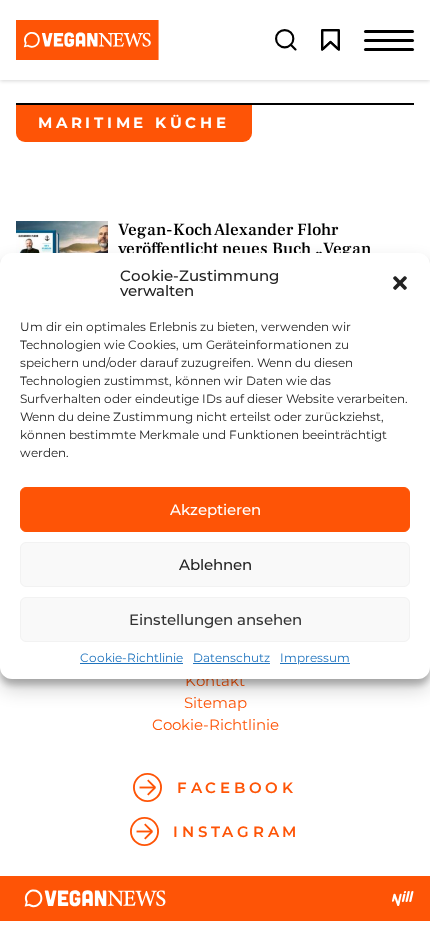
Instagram (236, 831)
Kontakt (215, 680)
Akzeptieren (215, 509)
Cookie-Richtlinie (131, 658)
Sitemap (215, 702)
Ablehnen (215, 564)
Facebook (237, 787)
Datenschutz (231, 658)
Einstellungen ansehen (215, 619)
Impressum (315, 658)
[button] (400, 283)
